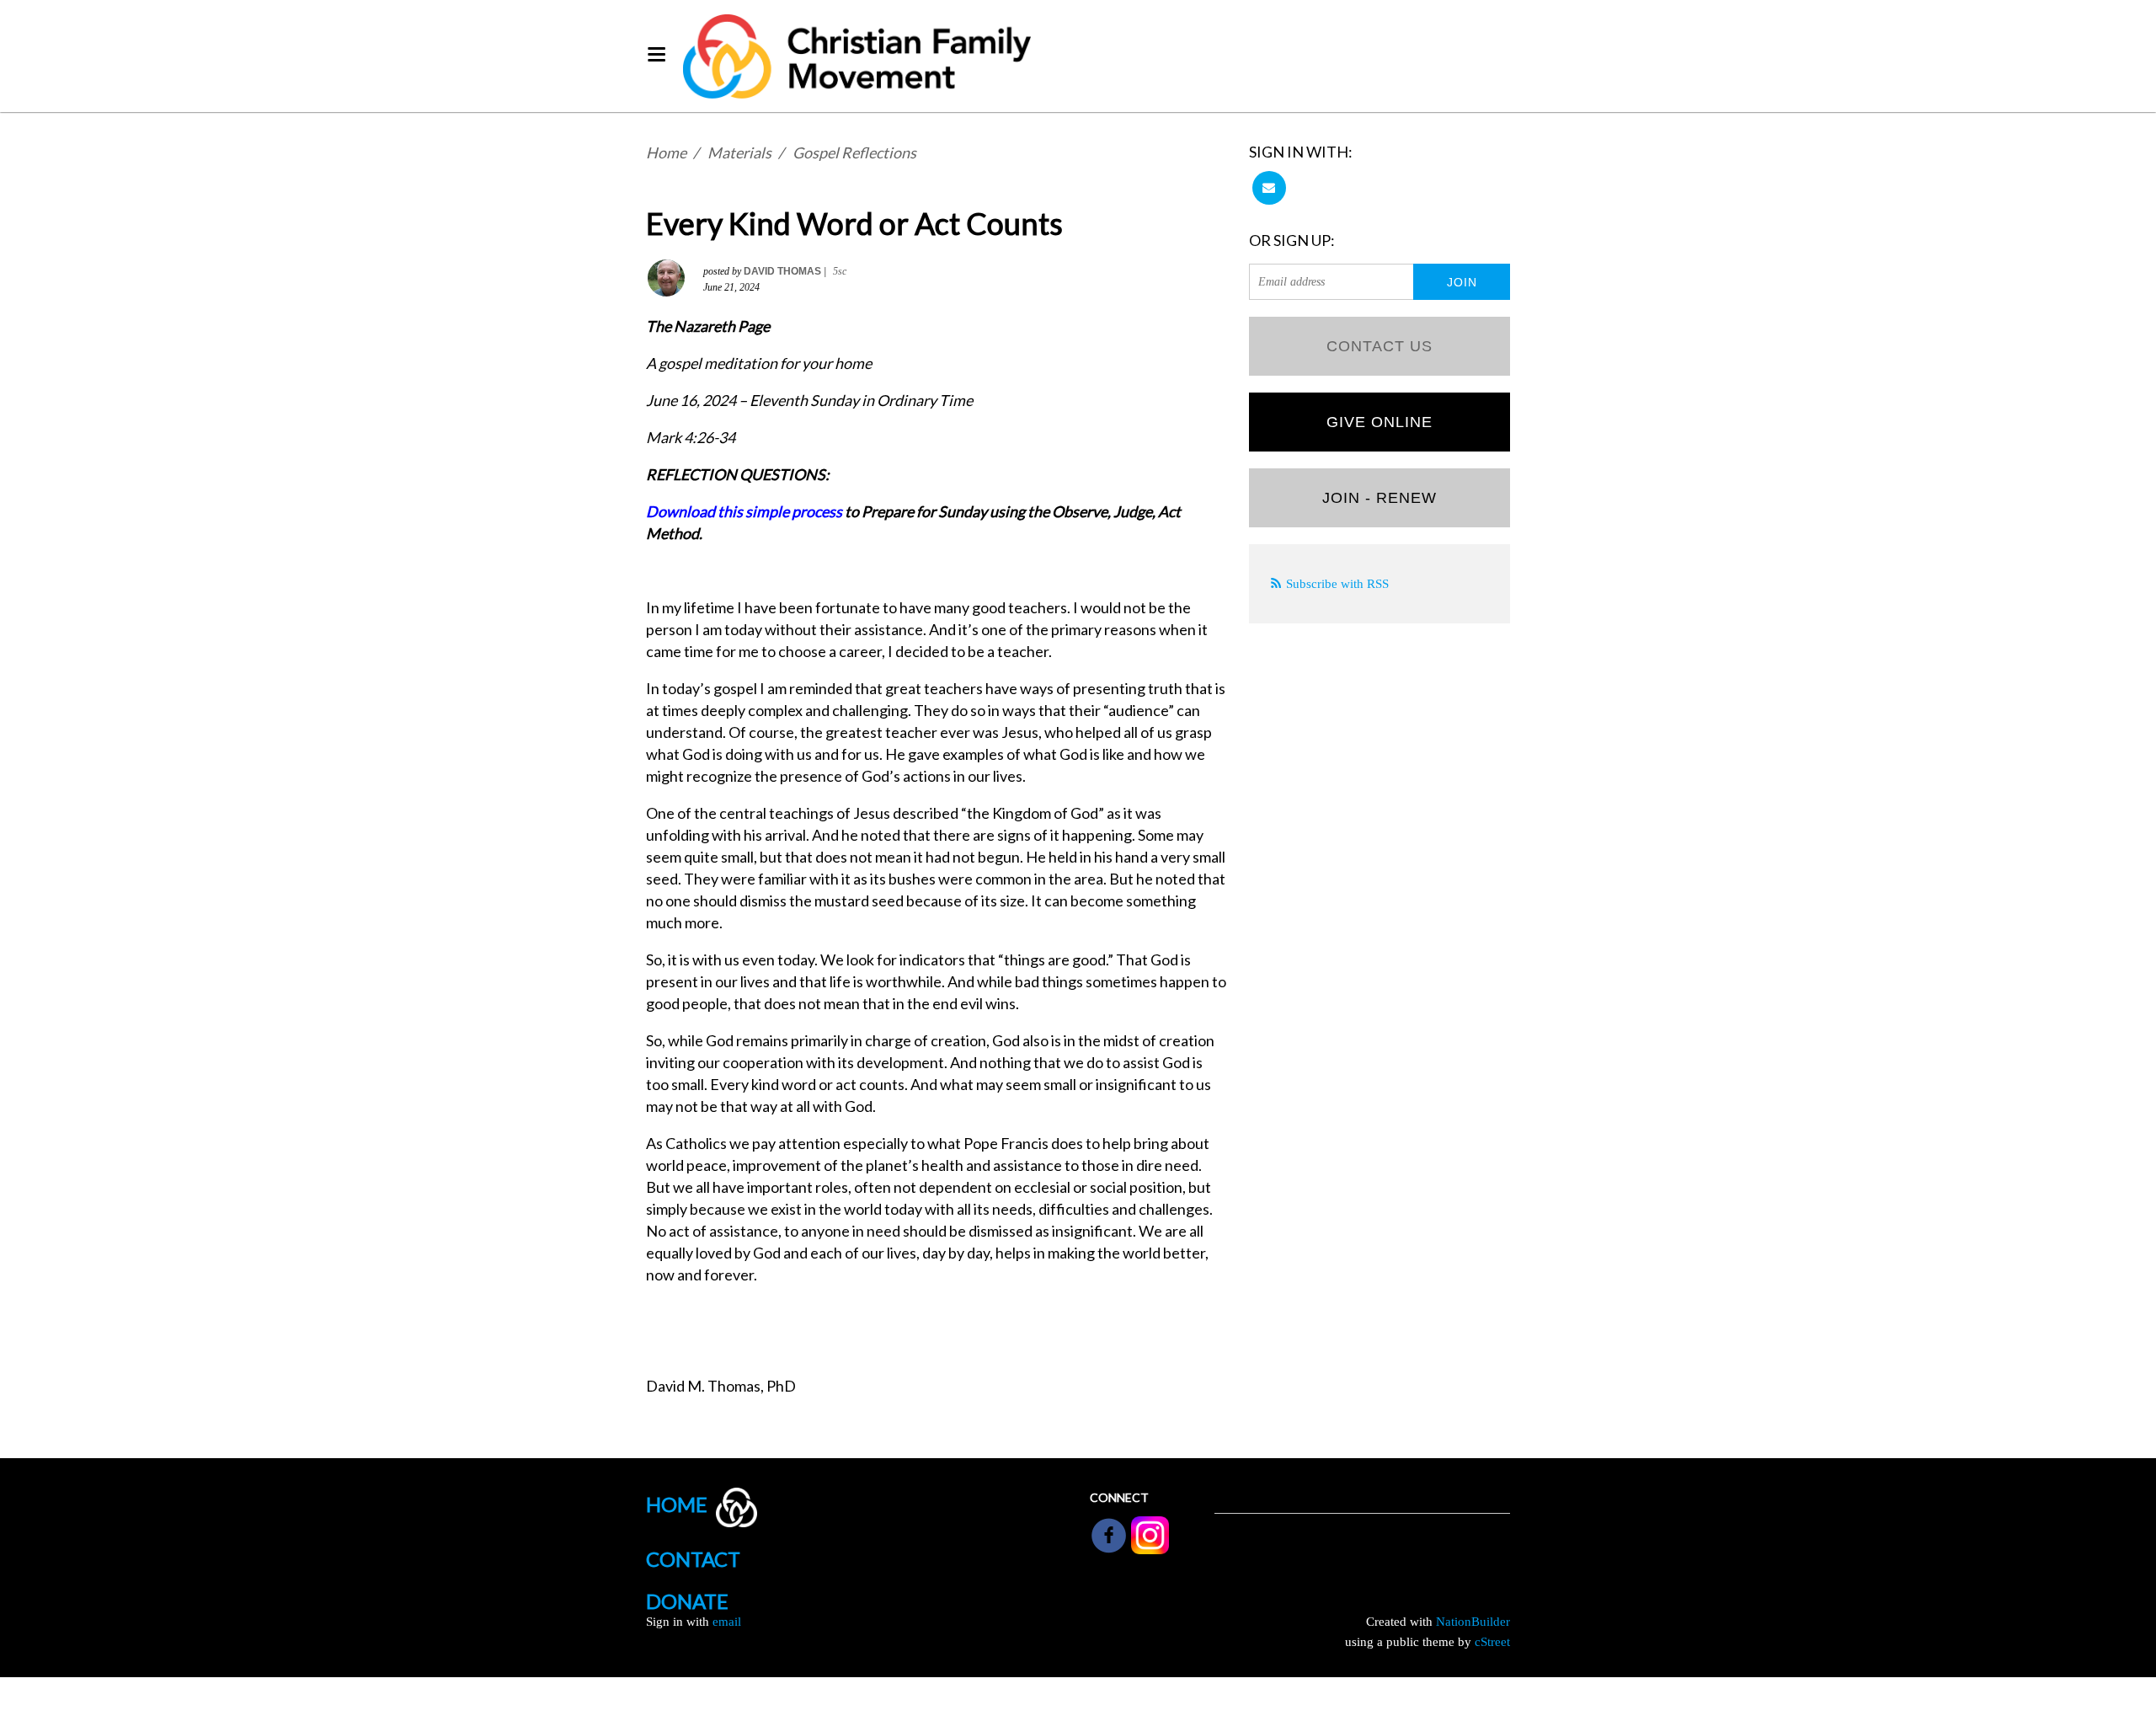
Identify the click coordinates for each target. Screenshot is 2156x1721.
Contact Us (1380, 346)
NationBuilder (1473, 1622)
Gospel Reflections (854, 152)
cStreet (1492, 1642)
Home (666, 152)
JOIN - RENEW (1380, 498)
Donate (687, 1601)
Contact (693, 1559)
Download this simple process (744, 511)
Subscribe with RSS (1337, 584)
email (727, 1622)
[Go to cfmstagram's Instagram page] (1150, 1534)
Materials (739, 152)
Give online (1380, 422)
